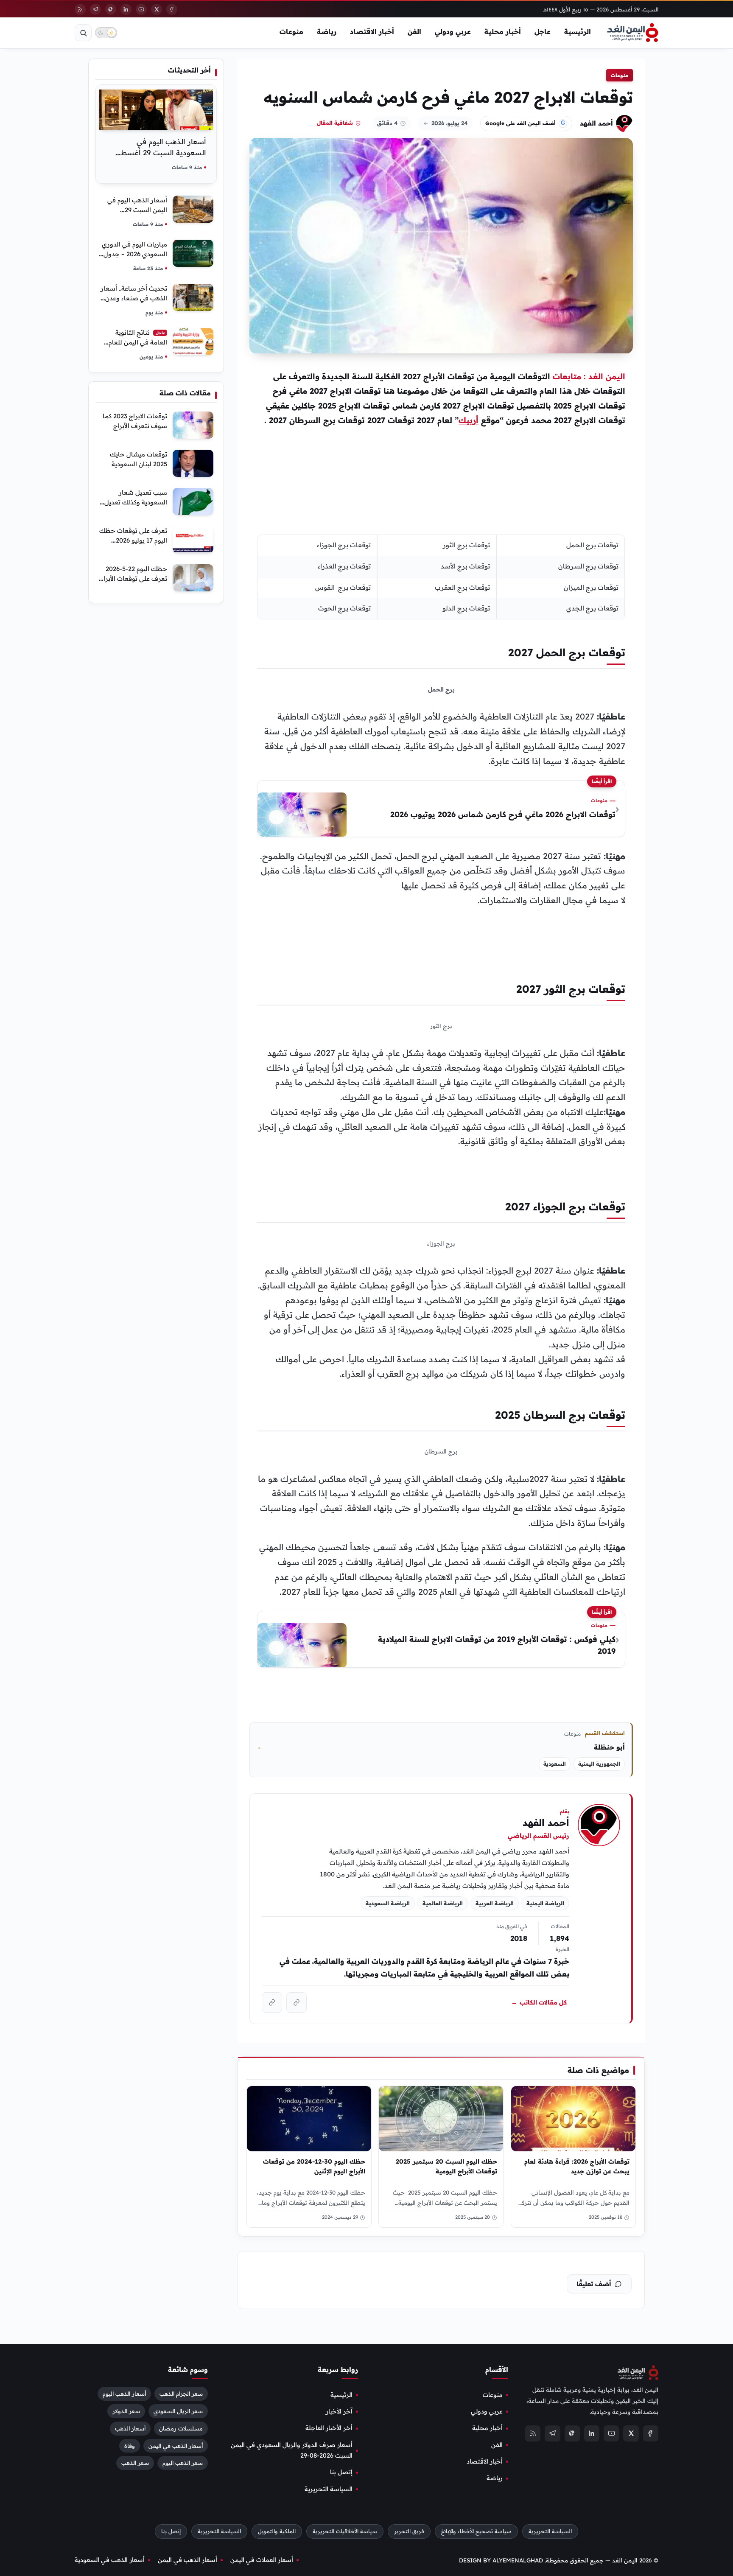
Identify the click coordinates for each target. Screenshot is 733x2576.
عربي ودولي (453, 31)
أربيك (469, 420)
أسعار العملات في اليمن (262, 2560)
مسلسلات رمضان (181, 2428)
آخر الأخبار (339, 2411)
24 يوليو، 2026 (450, 123)
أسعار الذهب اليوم (124, 2394)
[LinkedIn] (126, 9)
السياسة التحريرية (329, 2489)
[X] (157, 9)
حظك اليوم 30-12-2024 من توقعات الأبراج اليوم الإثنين (314, 2166)
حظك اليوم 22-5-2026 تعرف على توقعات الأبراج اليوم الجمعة (133, 578)
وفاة (130, 2446)
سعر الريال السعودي (178, 2411)
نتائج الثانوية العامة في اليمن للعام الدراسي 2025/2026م (137, 342)
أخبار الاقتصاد (372, 31)
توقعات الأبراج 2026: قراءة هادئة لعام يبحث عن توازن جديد (577, 2166)
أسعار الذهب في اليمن (176, 2446)
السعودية (555, 1764)
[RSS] (80, 9)
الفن (414, 31)
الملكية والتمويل (277, 2531)
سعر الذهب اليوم (183, 2463)
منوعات (291, 31)
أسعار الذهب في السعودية (110, 2560)
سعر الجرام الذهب (181, 2394)
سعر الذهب (135, 2463)
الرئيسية (578, 31)
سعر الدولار (126, 2411)
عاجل (543, 31)
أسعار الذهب (130, 2428)
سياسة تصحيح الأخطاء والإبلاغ (476, 2531)
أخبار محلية (503, 31)
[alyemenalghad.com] (297, 2002)
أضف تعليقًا (594, 2284)
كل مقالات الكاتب (539, 2002)
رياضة (327, 31)
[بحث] (83, 33)
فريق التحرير (409, 2531)
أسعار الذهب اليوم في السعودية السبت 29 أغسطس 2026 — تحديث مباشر (159, 153)
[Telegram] (95, 9)
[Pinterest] (111, 9)
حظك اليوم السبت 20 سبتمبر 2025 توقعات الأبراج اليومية (447, 2166)
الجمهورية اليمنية (599, 1764)
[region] (441, 577)
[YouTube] (141, 9)
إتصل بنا (341, 2472)
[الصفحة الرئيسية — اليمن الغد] (633, 33)
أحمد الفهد (596, 123)
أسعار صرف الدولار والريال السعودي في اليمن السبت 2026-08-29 (292, 2450)
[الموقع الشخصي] (272, 2002)
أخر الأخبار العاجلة (329, 2428)
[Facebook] (172, 9)
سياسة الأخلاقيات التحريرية (345, 2531)
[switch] (106, 33)
